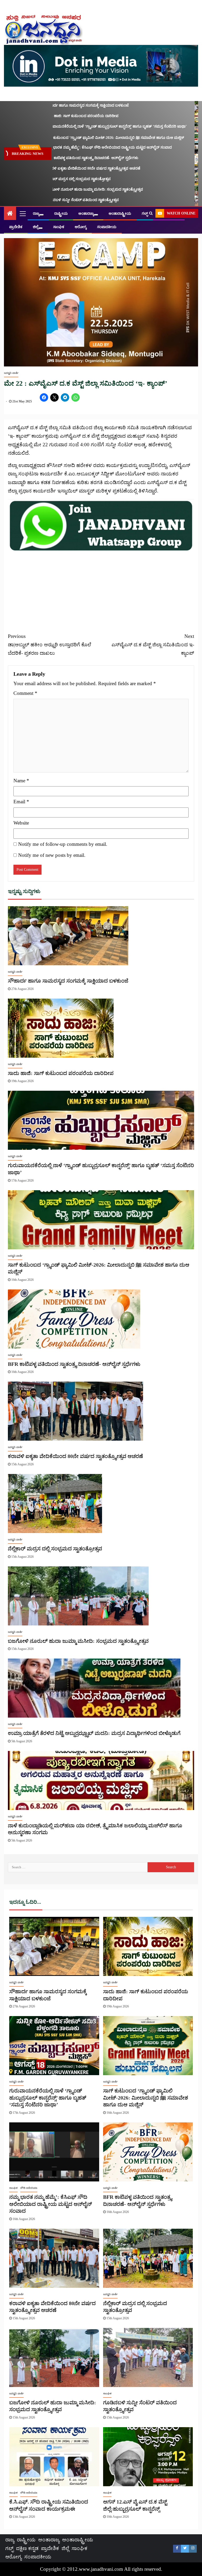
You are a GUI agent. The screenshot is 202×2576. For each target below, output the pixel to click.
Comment (25, 693)
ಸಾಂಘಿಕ (59, 227)
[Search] (151, 213)
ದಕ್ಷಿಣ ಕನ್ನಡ (27, 2548)
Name (21, 781)
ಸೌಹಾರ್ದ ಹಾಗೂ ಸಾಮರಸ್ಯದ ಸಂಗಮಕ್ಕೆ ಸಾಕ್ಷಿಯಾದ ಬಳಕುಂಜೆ (61, 105)
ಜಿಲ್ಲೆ (36, 227)
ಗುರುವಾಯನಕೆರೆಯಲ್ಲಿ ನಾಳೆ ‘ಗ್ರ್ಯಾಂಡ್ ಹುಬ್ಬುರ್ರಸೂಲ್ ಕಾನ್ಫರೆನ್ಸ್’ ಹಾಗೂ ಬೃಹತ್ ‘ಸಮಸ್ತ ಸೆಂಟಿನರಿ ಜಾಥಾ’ (90, 126)
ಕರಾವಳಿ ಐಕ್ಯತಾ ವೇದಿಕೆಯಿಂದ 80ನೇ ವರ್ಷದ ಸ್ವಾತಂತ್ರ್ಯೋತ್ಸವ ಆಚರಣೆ (66, 168)
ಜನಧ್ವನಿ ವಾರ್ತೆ (11, 373)
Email (21, 802)
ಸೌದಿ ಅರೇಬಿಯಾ (29, 2188)
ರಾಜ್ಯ (36, 214)
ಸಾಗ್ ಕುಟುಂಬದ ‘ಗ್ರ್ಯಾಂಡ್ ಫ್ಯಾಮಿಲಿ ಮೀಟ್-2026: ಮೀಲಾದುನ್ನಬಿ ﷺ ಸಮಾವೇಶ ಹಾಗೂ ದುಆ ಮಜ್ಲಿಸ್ (88, 138)
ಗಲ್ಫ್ (145, 214)
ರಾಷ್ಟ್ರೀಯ (61, 214)
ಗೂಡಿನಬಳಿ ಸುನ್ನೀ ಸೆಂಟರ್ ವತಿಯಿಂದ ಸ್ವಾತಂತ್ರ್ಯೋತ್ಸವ (56, 200)
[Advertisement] (101, 589)
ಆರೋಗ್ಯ (81, 227)
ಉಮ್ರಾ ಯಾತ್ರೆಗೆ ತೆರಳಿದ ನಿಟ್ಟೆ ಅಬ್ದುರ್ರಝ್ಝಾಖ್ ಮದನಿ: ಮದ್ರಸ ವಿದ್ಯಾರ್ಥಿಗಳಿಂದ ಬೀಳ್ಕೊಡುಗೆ (94, 1733)
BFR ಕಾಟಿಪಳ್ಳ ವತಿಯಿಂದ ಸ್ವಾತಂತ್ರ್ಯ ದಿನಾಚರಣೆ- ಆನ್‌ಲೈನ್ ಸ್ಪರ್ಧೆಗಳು (65, 158)
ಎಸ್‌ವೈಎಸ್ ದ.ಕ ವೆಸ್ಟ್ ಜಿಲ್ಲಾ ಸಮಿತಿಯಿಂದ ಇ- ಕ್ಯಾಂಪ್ (153, 645)
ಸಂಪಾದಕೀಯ (107, 227)
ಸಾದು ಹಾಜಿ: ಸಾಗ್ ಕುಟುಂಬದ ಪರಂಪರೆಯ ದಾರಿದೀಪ (55, 116)
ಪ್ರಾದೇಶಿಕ (16, 227)
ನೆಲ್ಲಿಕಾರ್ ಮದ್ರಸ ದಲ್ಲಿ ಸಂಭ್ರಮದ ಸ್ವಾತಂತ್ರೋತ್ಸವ (52, 179)
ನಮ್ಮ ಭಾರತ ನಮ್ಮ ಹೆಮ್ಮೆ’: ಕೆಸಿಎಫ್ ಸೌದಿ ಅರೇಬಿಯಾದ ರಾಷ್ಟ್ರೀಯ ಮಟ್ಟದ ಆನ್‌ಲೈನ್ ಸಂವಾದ (82, 147)
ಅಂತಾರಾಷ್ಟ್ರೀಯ (120, 214)
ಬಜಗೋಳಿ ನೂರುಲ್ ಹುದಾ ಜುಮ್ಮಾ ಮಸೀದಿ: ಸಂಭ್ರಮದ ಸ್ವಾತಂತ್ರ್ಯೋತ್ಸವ (68, 189)
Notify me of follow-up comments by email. (63, 844)
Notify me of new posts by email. (52, 855)
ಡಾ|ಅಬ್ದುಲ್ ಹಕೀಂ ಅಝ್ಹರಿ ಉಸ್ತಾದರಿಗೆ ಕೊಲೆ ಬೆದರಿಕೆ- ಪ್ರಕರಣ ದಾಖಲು (49, 645)
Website (21, 823)
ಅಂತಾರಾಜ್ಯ (86, 214)
